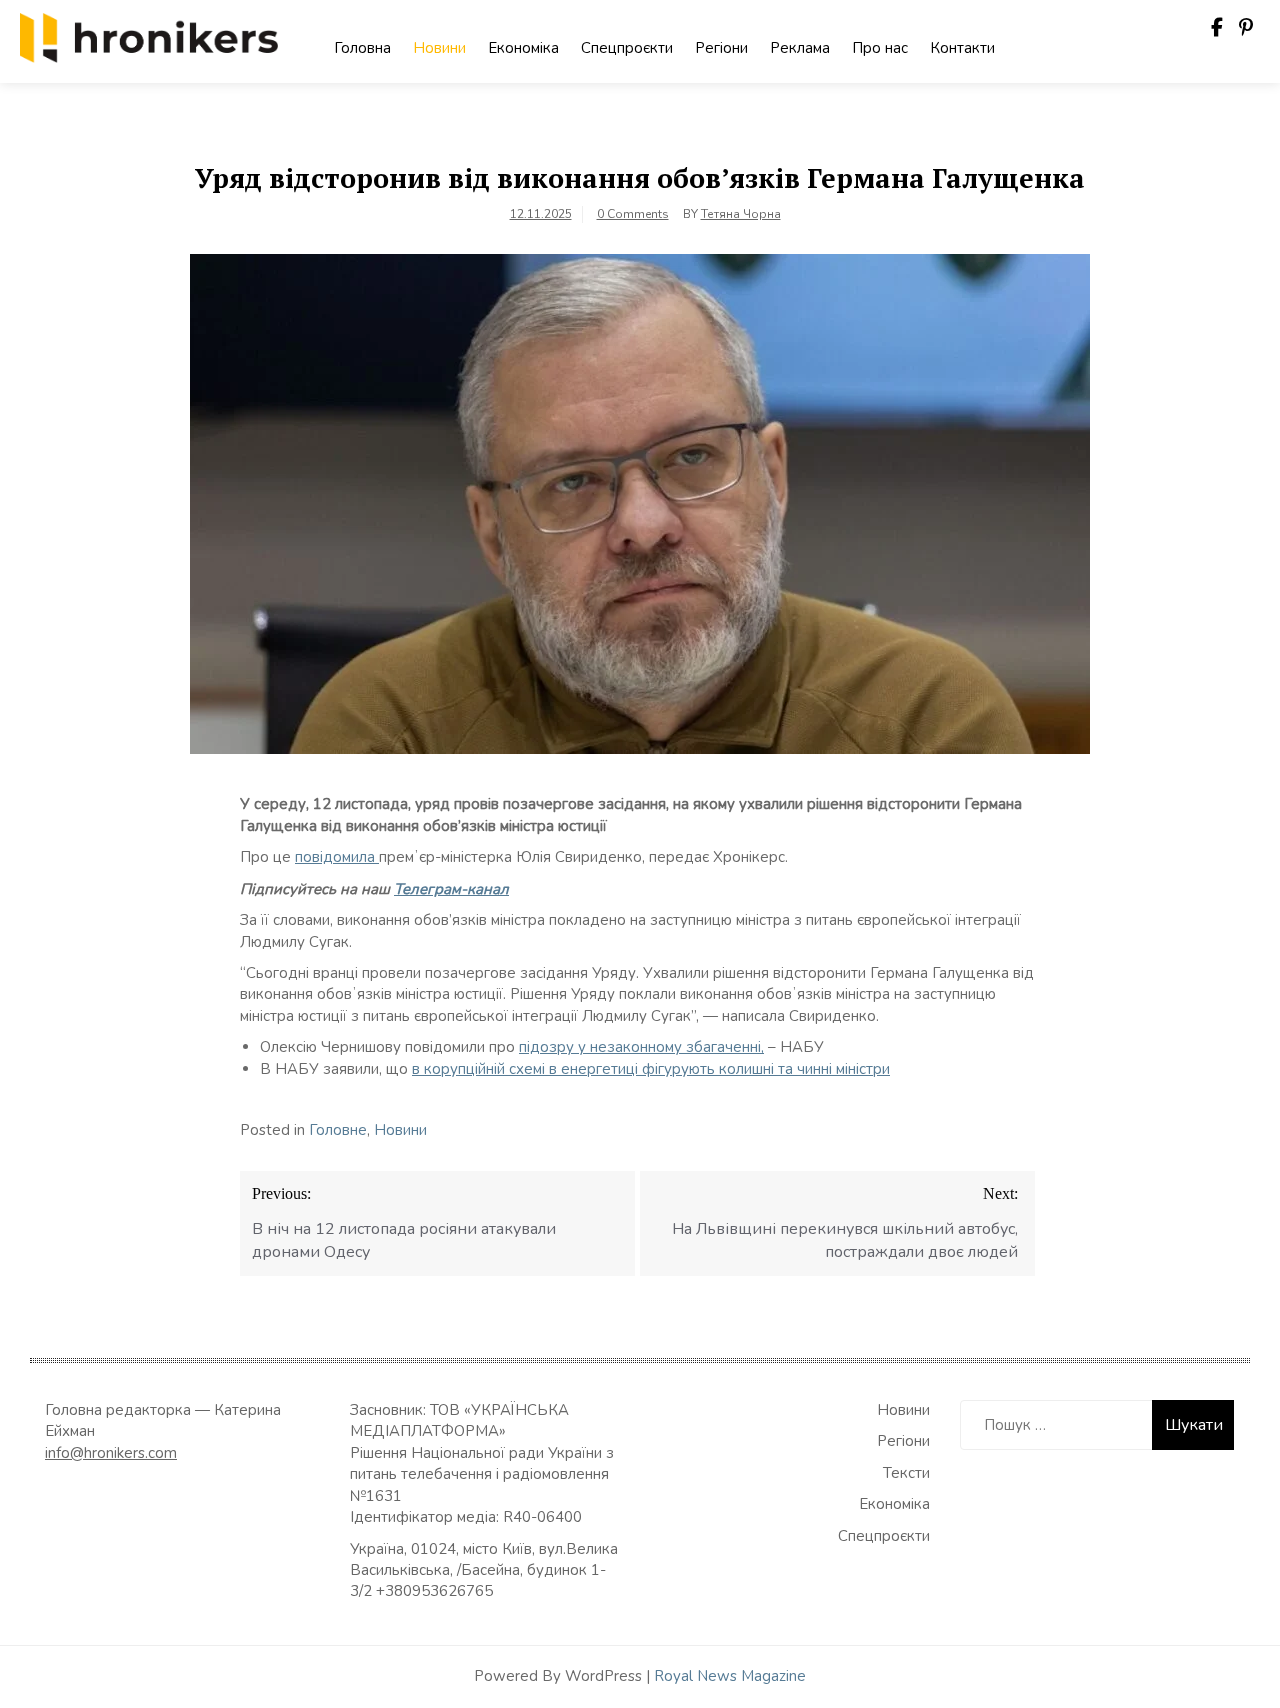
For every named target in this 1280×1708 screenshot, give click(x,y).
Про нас (880, 48)
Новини (439, 48)
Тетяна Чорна (741, 214)
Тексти (906, 1473)
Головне (338, 1130)
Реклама (800, 48)
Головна (362, 48)
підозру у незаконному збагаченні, (641, 1047)
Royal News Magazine (730, 1676)
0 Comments (633, 214)
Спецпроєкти (627, 48)
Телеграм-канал (451, 889)
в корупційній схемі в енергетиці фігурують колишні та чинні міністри (651, 1069)
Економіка (523, 48)
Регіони (721, 48)
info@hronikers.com (111, 1453)
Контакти (962, 48)
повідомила (337, 857)
